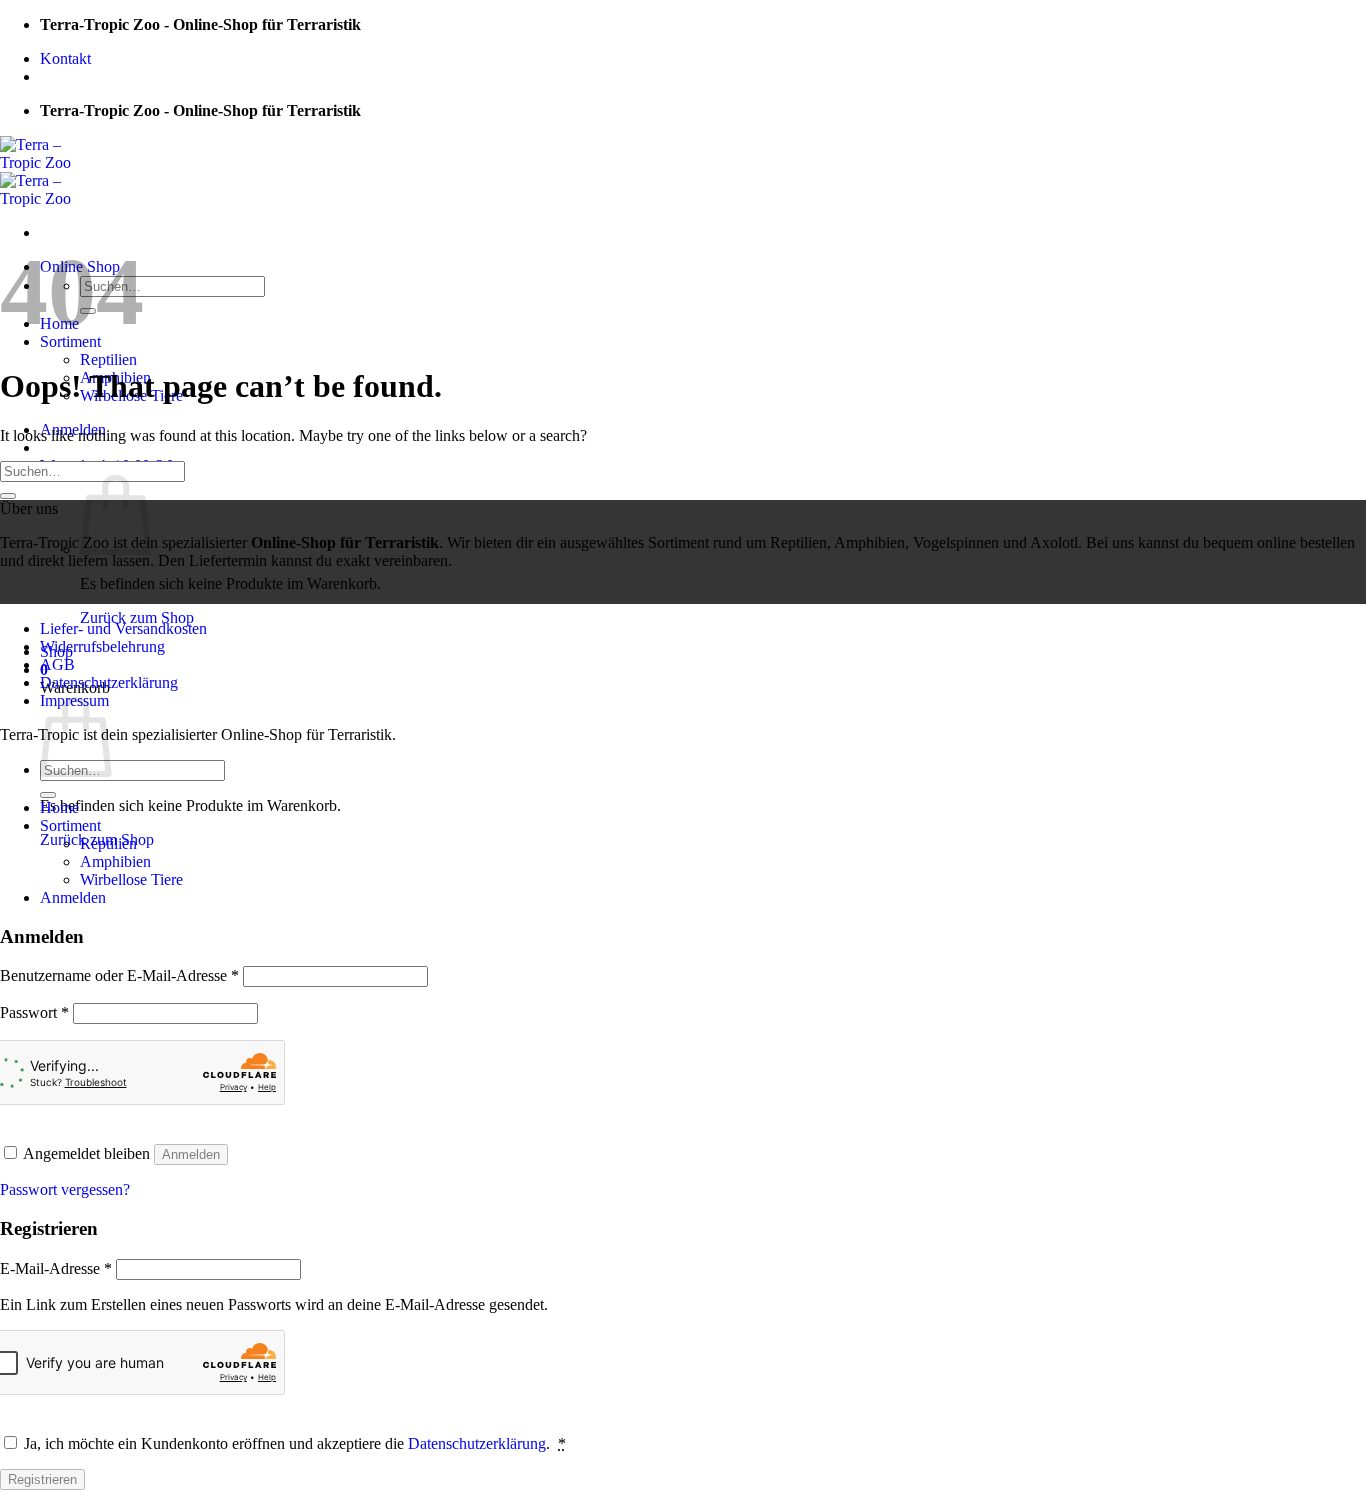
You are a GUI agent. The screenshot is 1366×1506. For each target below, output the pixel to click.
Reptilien (108, 359)
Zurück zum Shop (137, 617)
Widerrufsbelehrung (102, 646)
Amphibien (115, 861)
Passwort (34, 1012)
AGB (57, 664)
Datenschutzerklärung (109, 682)
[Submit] (8, 496)
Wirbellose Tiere (131, 879)
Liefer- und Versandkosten (123, 628)
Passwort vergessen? (65, 1189)
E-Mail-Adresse (56, 1268)
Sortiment (70, 825)
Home (59, 807)
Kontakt (65, 58)
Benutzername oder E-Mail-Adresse (119, 975)
